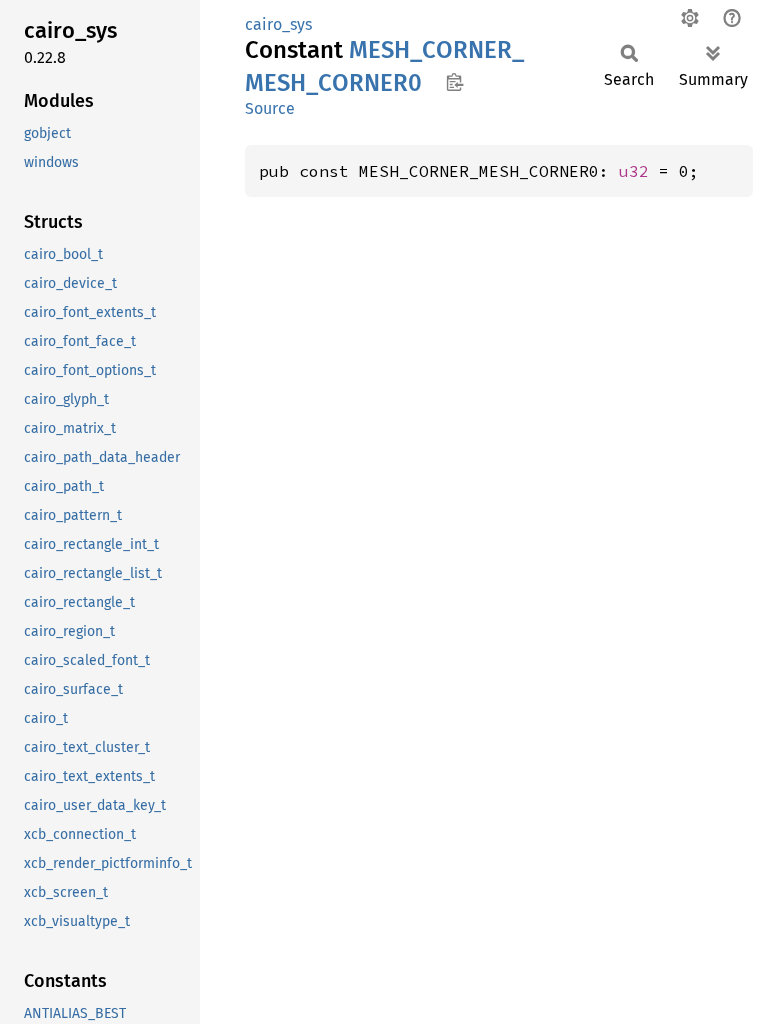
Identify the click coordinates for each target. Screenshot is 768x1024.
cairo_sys (278, 24)
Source (270, 108)
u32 (634, 171)
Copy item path (454, 82)
